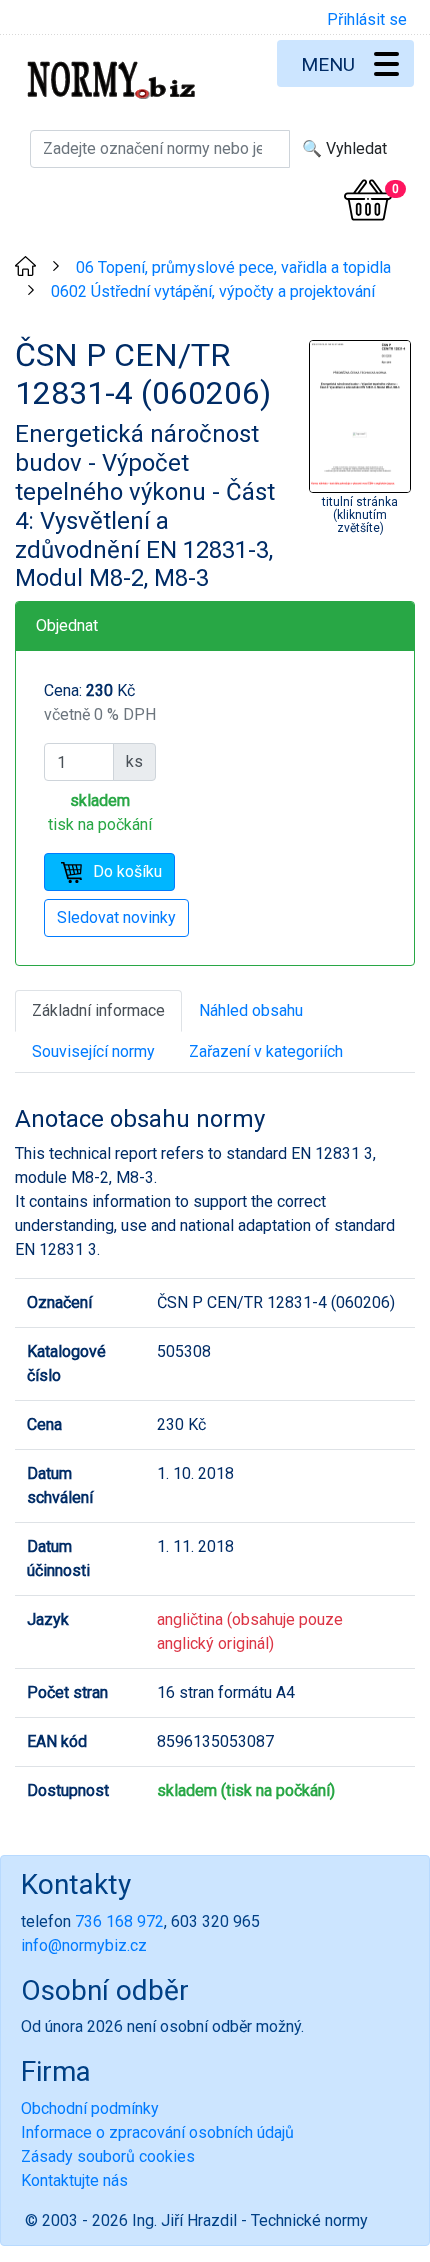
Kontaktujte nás (74, 2180)
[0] (368, 200)
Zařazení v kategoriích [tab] (266, 1051)
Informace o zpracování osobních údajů (157, 2132)
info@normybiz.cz (84, 1945)
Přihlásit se (367, 19)
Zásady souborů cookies (108, 2156)
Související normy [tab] (93, 1051)
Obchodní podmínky (90, 2108)
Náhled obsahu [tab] (251, 1010)
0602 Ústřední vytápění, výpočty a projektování (213, 291)
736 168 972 (119, 1921)
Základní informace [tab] (98, 1010)
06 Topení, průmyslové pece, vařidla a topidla (233, 267)
